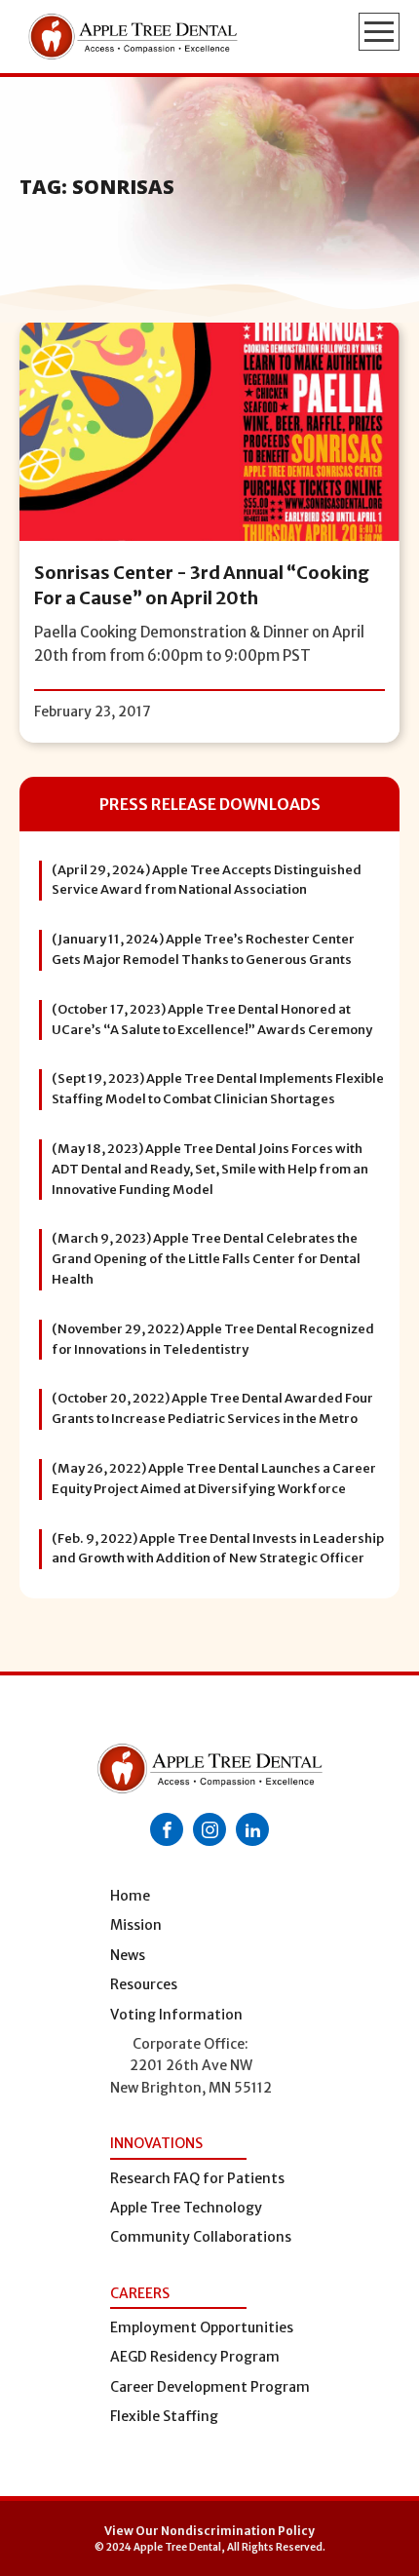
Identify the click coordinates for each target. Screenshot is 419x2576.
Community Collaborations (201, 2237)
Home (130, 1896)
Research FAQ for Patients (197, 2178)
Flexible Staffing (164, 2416)
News (128, 1955)
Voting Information (176, 2015)
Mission (136, 1925)
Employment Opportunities (202, 2327)
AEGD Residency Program (195, 2357)
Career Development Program (210, 2387)
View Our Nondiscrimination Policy (209, 2531)
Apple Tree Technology (186, 2208)
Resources (144, 1984)
